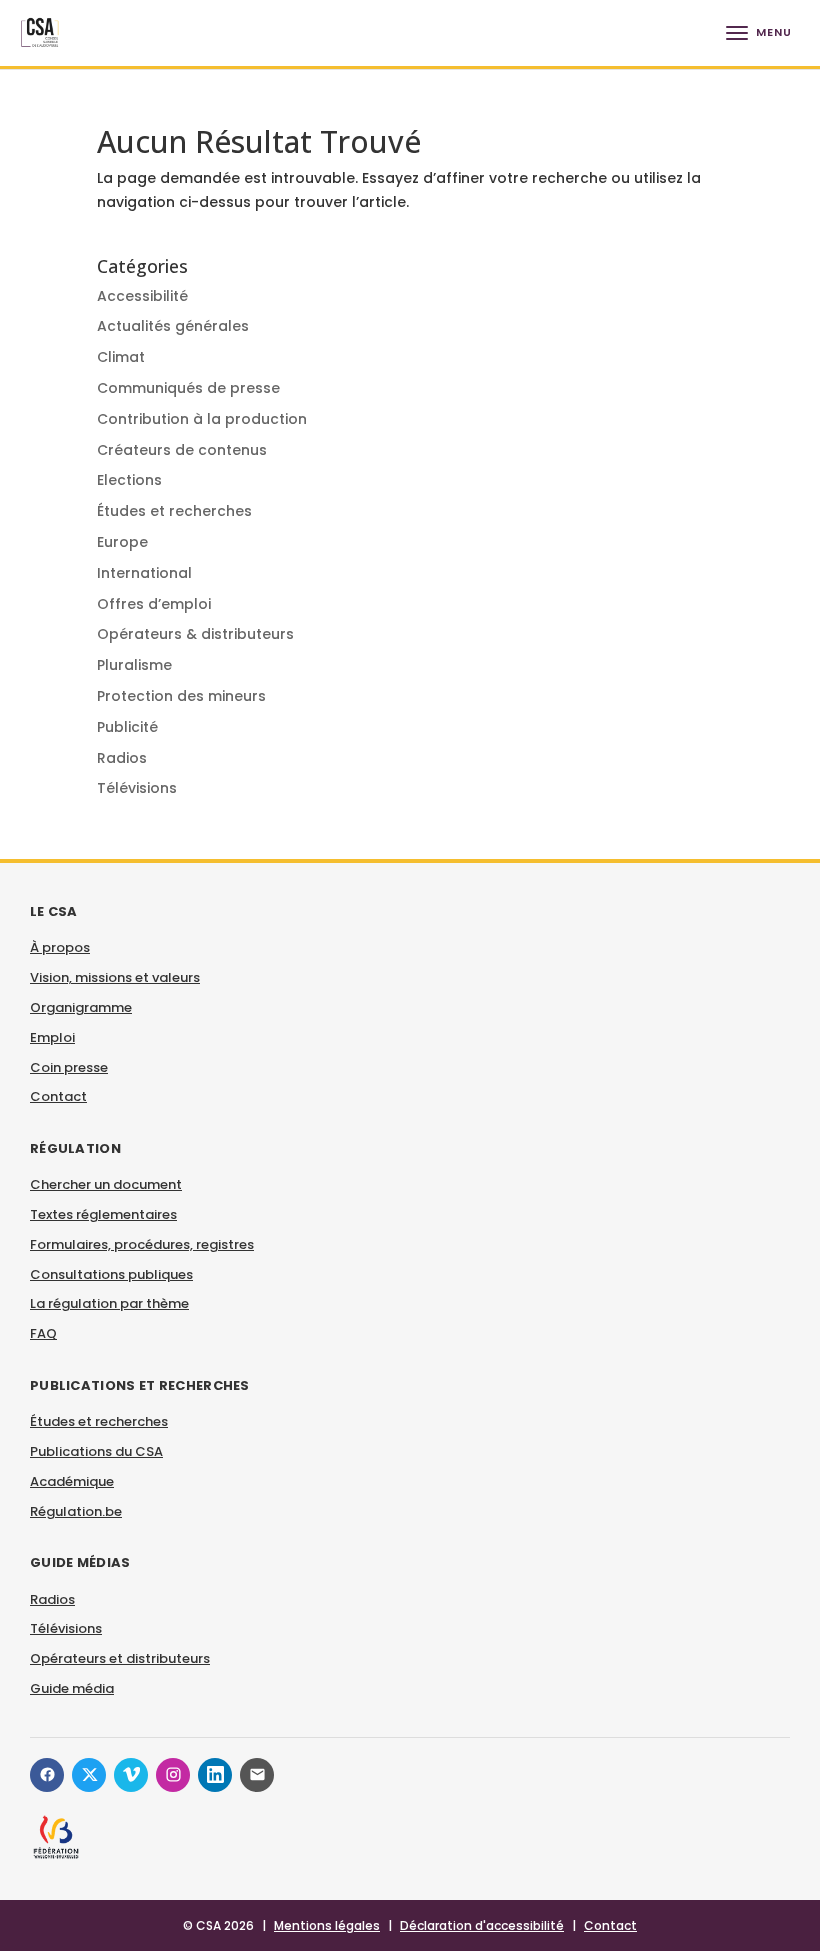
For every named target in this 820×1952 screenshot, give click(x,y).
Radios (122, 758)
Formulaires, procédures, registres (142, 1244)
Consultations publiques (111, 1274)
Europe (122, 542)
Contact (58, 1096)
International (144, 573)
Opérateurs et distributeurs (120, 1658)
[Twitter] (89, 1775)
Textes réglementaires (103, 1214)
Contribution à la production (202, 419)
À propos (60, 947)
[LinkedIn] (215, 1775)
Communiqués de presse (188, 388)
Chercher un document (106, 1184)
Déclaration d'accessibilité (482, 1925)
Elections (129, 480)
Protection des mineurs (181, 696)
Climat (121, 357)
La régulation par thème (109, 1303)
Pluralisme (134, 665)
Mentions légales (327, 1925)
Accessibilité (142, 296)
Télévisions (137, 788)
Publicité (127, 727)
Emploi (52, 1037)
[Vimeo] (131, 1775)
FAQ (43, 1333)
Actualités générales (173, 326)
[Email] (257, 1775)
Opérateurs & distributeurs (195, 634)
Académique (72, 1481)
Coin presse (69, 1067)
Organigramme (81, 1007)
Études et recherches (174, 511)
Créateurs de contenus (182, 450)
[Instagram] (173, 1775)
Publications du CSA (96, 1451)
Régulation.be (76, 1511)
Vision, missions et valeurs (115, 977)
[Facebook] (47, 1775)
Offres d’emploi (154, 604)
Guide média (72, 1688)
